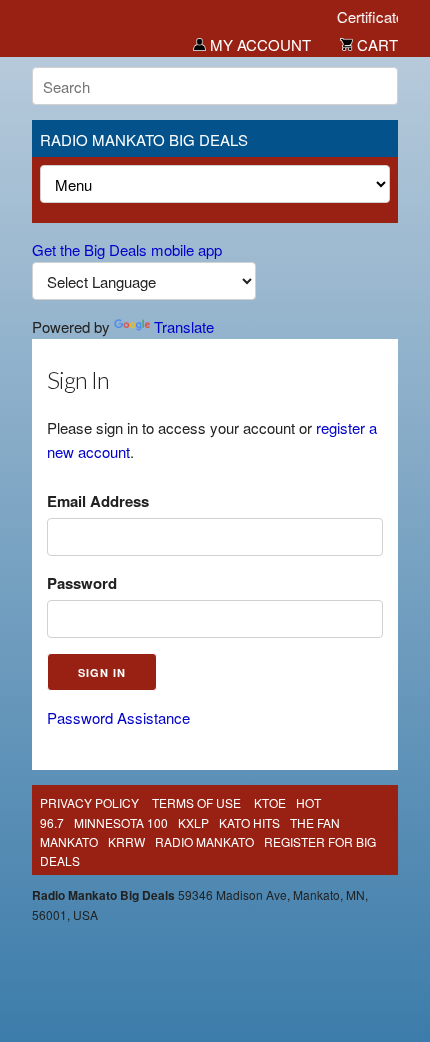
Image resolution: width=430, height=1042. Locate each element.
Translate (184, 326)
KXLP (193, 822)
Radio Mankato (204, 841)
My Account (258, 44)
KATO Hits (249, 822)
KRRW (126, 841)
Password (82, 583)
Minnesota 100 (121, 822)
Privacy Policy (89, 802)
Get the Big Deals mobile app (127, 249)
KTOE (270, 802)
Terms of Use (196, 802)
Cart (375, 44)
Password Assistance (118, 717)
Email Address (98, 501)
